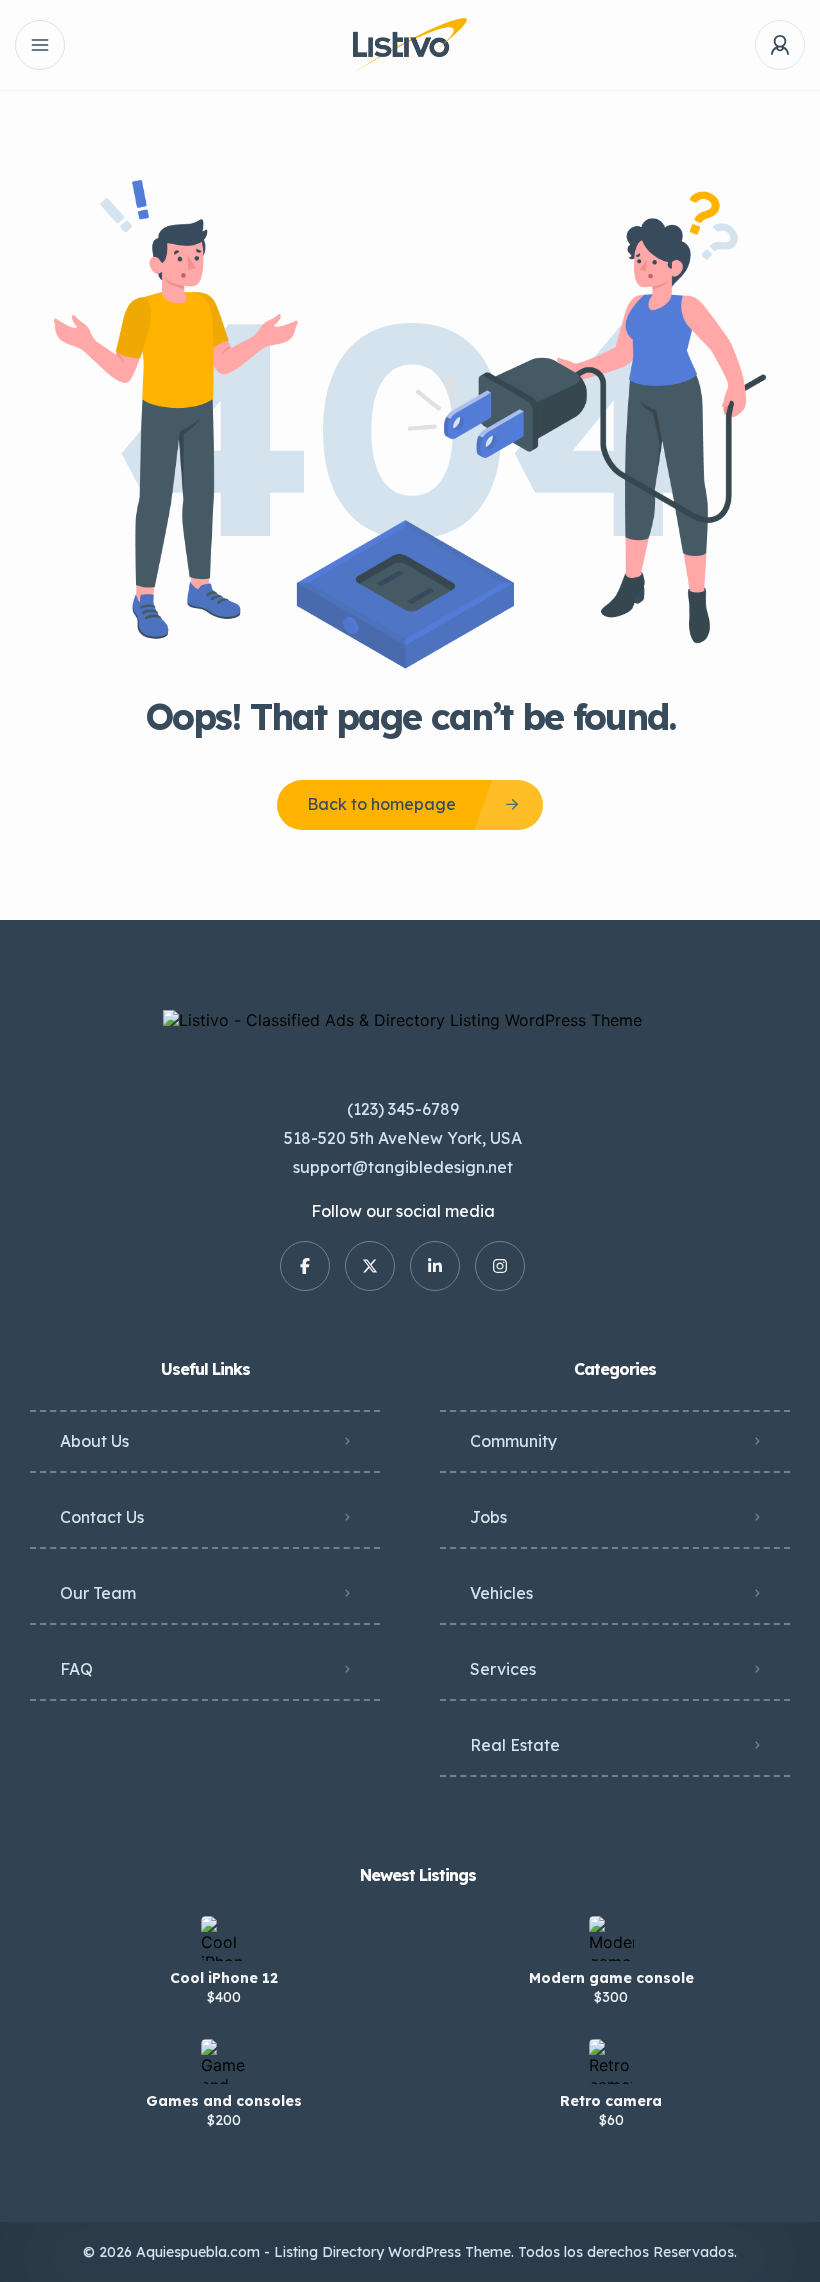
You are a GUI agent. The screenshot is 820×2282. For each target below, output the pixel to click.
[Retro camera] (611, 2061)
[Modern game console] (611, 1938)
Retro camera (611, 2101)
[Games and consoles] (223, 2061)
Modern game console (611, 1978)
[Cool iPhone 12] (223, 1938)
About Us (94, 1441)
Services (503, 1669)
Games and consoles (224, 2101)
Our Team (98, 1593)
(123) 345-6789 (403, 1109)
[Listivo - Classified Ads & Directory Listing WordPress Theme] (409, 45)
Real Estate (515, 1745)
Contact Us (102, 1517)
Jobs (488, 1517)
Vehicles (501, 1593)
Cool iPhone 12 (224, 1978)
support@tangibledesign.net (403, 1167)
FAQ (76, 1669)
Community (513, 1441)
